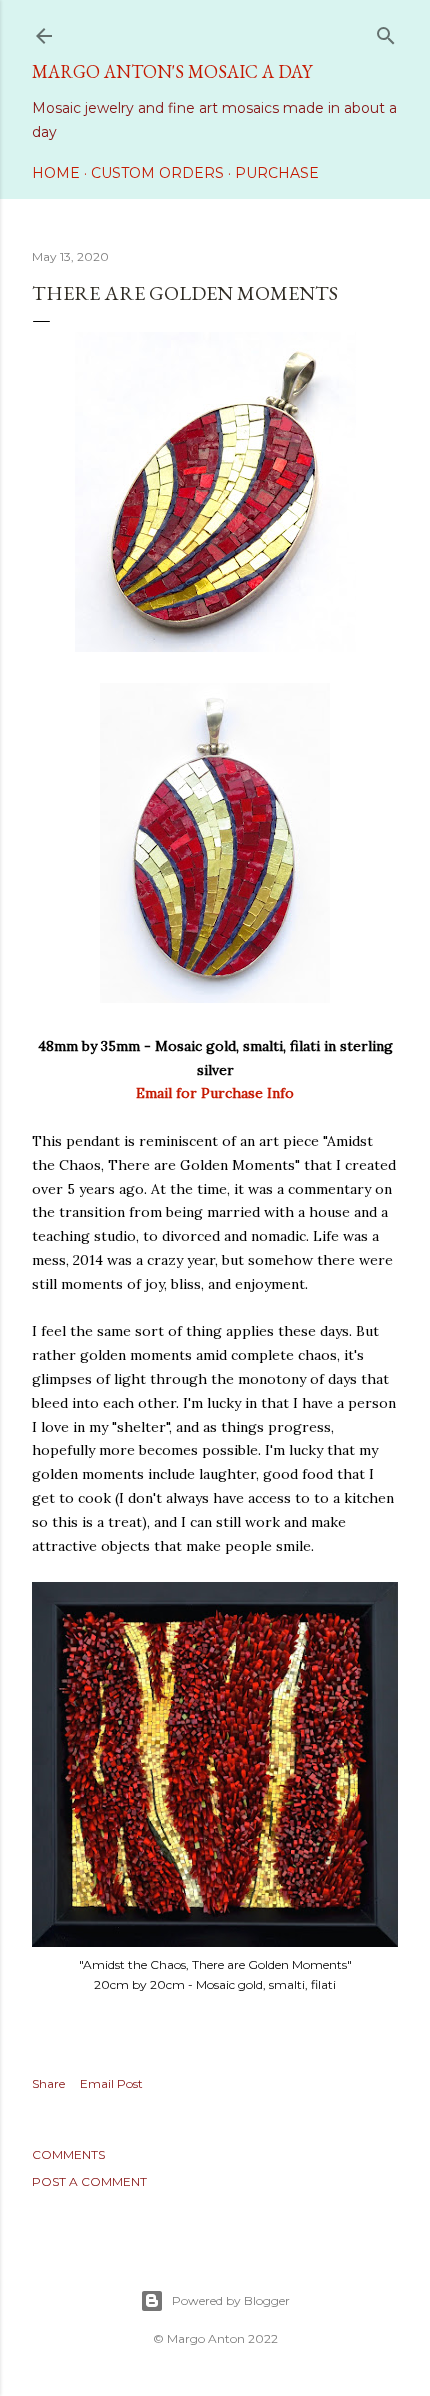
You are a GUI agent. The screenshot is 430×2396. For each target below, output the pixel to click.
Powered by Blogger (231, 2300)
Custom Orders (157, 173)
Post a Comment (89, 2181)
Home (56, 173)
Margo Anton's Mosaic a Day (172, 71)
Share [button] (48, 2083)
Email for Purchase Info (215, 1093)
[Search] (386, 31)
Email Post (111, 2083)
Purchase (277, 173)
